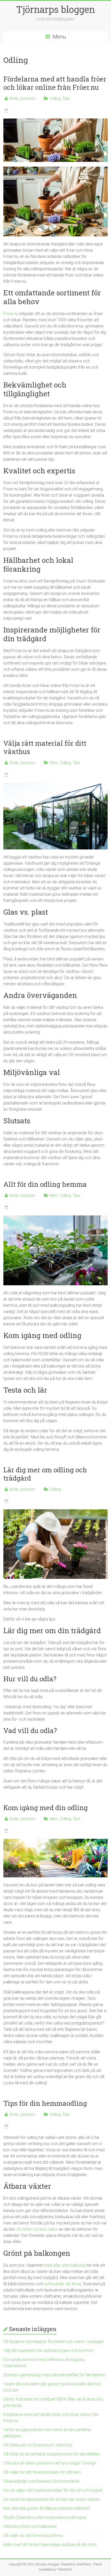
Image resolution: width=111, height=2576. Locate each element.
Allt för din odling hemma (45, 1184)
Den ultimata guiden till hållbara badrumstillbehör (47, 2508)
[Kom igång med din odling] (55, 1841)
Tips (66, 98)
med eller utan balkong (64, 2265)
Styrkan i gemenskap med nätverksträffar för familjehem (54, 2375)
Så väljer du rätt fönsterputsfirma (33, 2536)
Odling (55, 98)
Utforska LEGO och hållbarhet (30, 2526)
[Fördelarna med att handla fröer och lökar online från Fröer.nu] (55, 121)
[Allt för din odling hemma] (55, 1218)
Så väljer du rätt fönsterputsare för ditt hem (42, 2472)
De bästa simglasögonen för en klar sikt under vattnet (51, 2499)
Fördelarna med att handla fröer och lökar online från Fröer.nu (55, 83)
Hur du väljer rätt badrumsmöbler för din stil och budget (53, 2490)
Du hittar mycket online (37, 2229)
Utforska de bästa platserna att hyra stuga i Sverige (50, 2463)
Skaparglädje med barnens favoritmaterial (41, 2481)
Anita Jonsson (22, 98)
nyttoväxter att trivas (63, 2284)
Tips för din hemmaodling (45, 2103)
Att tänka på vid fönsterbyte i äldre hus (38, 2445)
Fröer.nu (11, 314)
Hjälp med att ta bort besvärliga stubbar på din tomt (50, 2545)
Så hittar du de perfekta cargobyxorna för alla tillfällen (52, 2454)
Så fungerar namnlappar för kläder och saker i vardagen (54, 2342)
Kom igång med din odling (46, 1808)
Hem (54, 763)
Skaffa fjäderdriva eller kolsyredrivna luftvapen (45, 2517)
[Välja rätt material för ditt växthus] (55, 785)
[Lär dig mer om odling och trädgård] (55, 1512)
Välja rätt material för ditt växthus (45, 747)
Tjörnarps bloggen (55, 9)
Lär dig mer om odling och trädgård (45, 1474)
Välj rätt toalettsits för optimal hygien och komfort (48, 2351)
